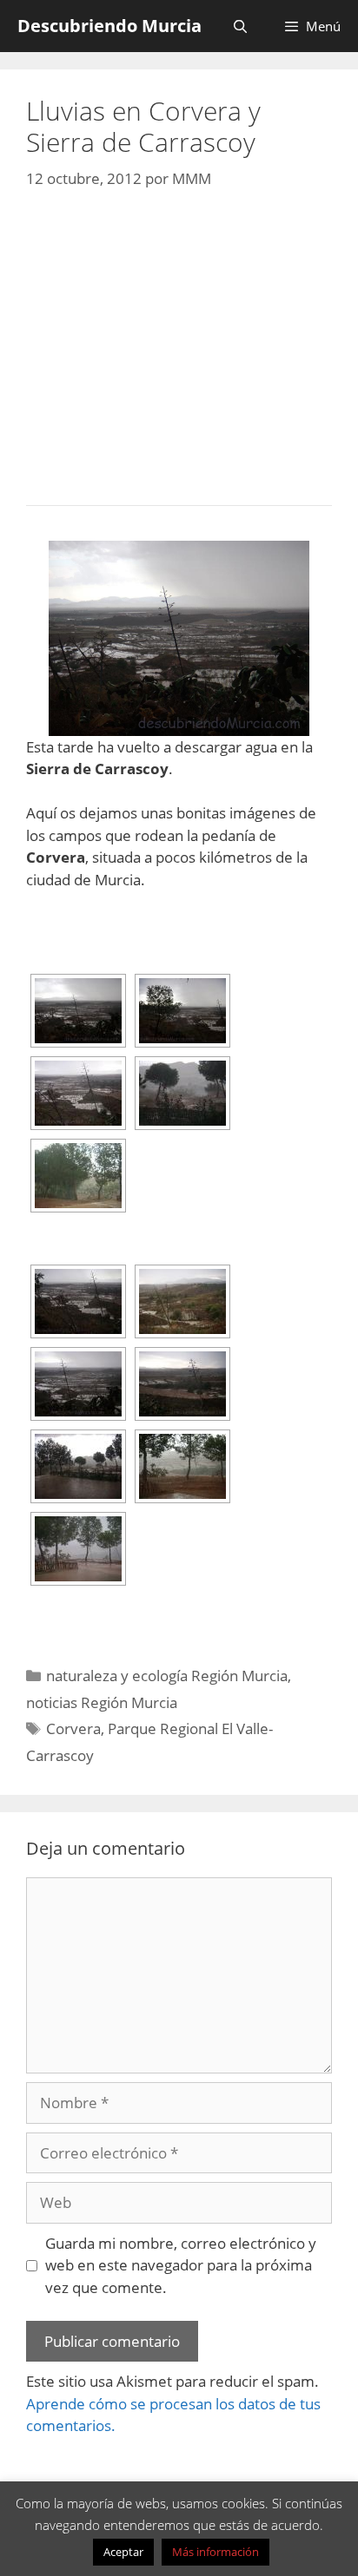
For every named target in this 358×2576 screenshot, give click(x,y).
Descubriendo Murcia (109, 26)
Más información (215, 2552)
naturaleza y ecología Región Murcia (167, 1676)
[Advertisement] (179, 343)
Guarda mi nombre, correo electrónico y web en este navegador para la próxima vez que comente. (181, 2265)
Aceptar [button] (123, 2552)
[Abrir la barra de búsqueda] (239, 26)
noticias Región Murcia (102, 1702)
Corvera (73, 1728)
